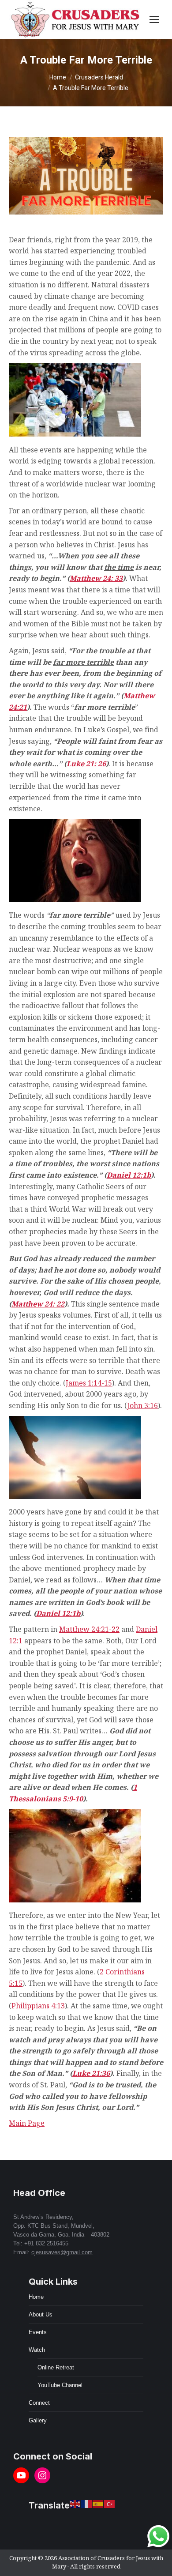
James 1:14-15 (89, 1383)
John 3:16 (142, 1405)
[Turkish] (110, 2504)
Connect (39, 2403)
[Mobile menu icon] (154, 19)
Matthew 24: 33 (96, 578)
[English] (75, 2504)
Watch (37, 2350)
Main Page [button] (27, 2123)
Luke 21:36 (91, 2073)
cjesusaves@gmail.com (62, 2252)
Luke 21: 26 (86, 764)
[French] (87, 2504)
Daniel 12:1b (129, 1175)
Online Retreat (56, 2367)
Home (36, 2297)
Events (38, 2332)
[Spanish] (98, 2504)
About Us (41, 2314)
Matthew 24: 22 (38, 1304)
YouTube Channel (60, 2385)
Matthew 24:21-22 (89, 1629)
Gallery (38, 2420)
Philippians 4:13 (38, 2006)
